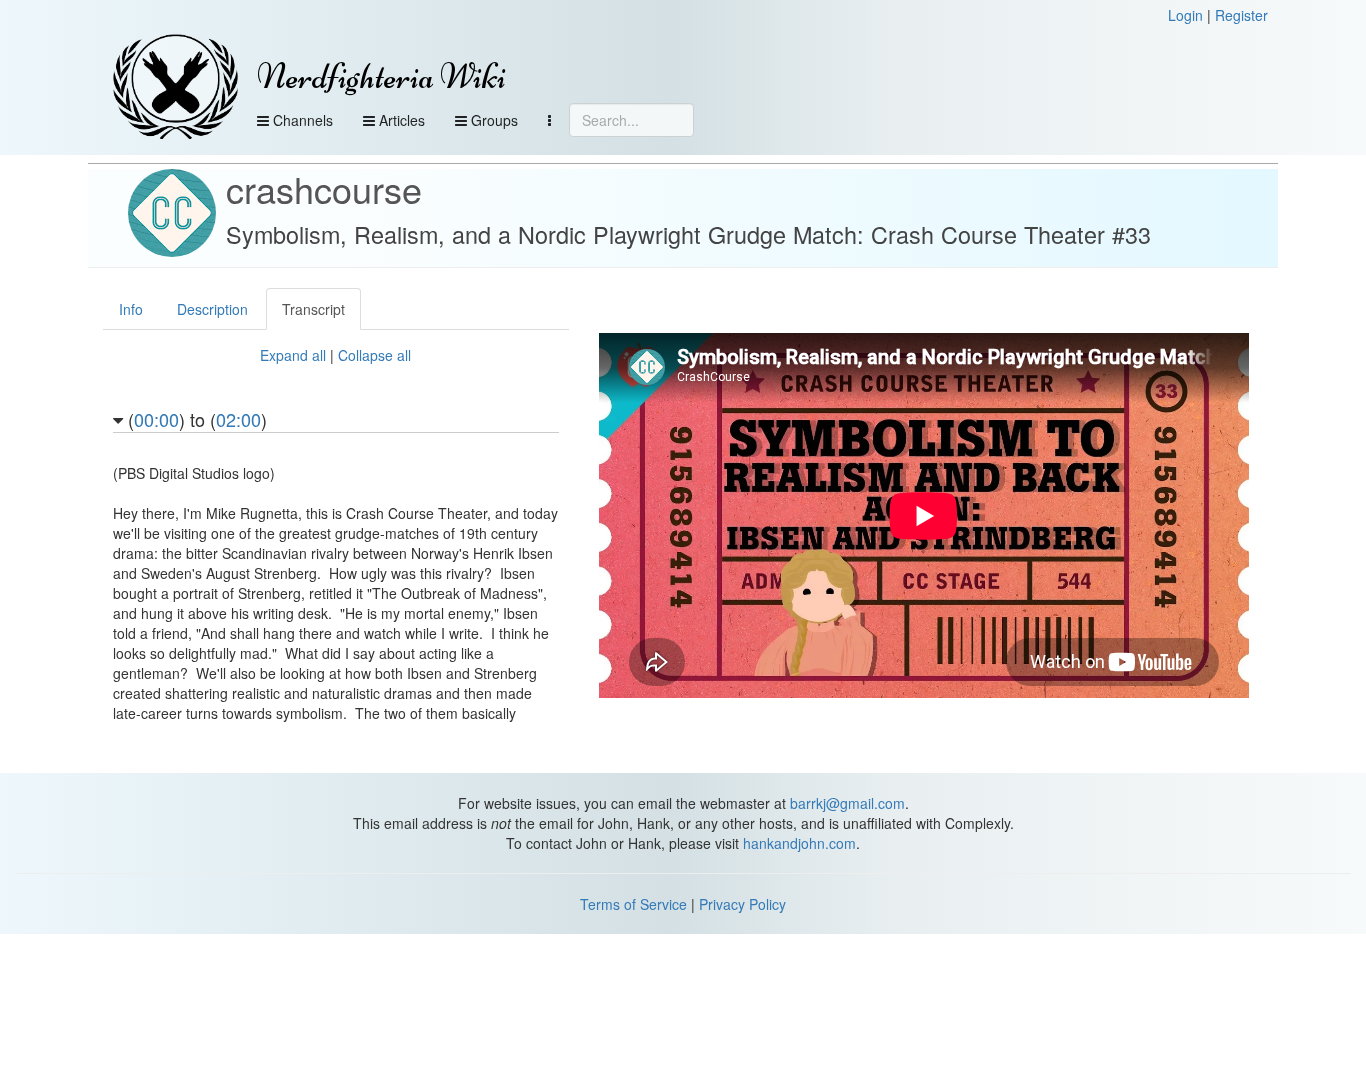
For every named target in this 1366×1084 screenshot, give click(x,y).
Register (1241, 15)
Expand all (293, 355)
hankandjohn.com (799, 843)
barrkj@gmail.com (847, 803)
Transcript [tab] (313, 309)
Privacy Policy (742, 904)
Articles (400, 120)
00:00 (156, 419)
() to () (195, 421)
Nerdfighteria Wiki (381, 76)
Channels (301, 120)
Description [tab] (212, 309)
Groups (492, 120)
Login (1185, 15)
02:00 (238, 419)
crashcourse (324, 188)
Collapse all (374, 355)
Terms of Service (633, 904)
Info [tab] (131, 309)
